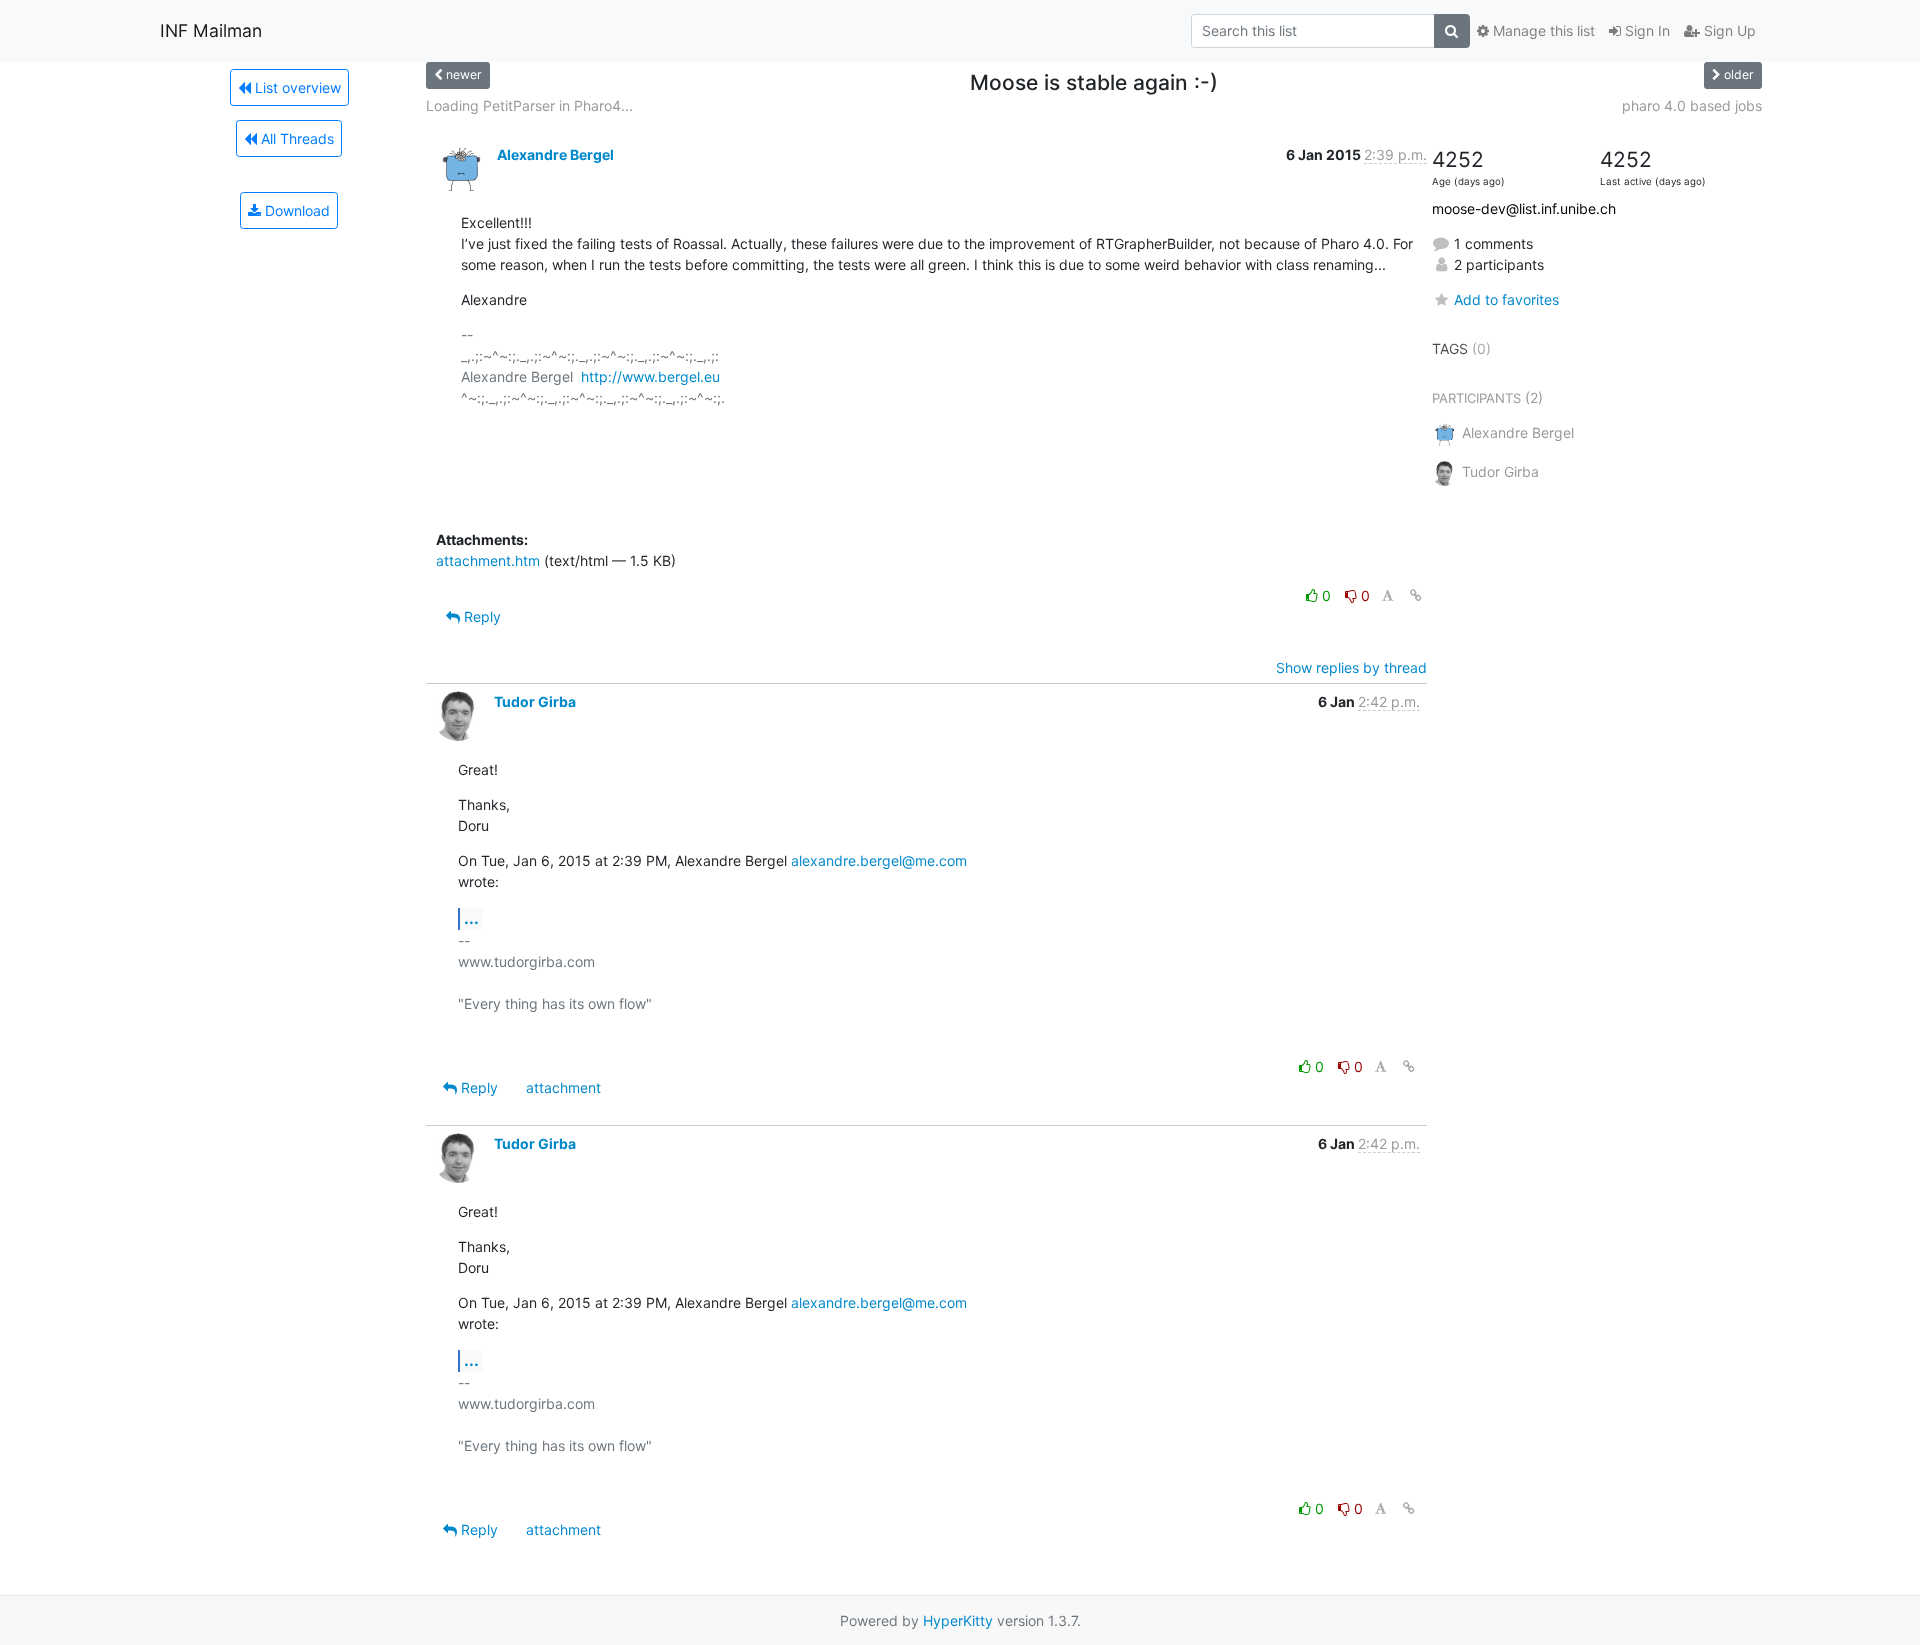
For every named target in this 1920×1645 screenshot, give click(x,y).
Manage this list (1542, 30)
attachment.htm (488, 560)
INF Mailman (211, 30)
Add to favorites (1506, 299)
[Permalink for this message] (1416, 595)
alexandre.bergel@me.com (879, 860)
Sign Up (1728, 30)
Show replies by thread (1351, 667)
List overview (296, 87)
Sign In (1645, 30)
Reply (480, 616)
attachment (563, 1087)
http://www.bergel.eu (650, 376)
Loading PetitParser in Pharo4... (529, 105)
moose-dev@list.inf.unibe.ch (1524, 208)
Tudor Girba (535, 701)
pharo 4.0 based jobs (1692, 105)
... (471, 918)
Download (295, 210)
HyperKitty (958, 1620)
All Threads (295, 138)
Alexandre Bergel (555, 154)
